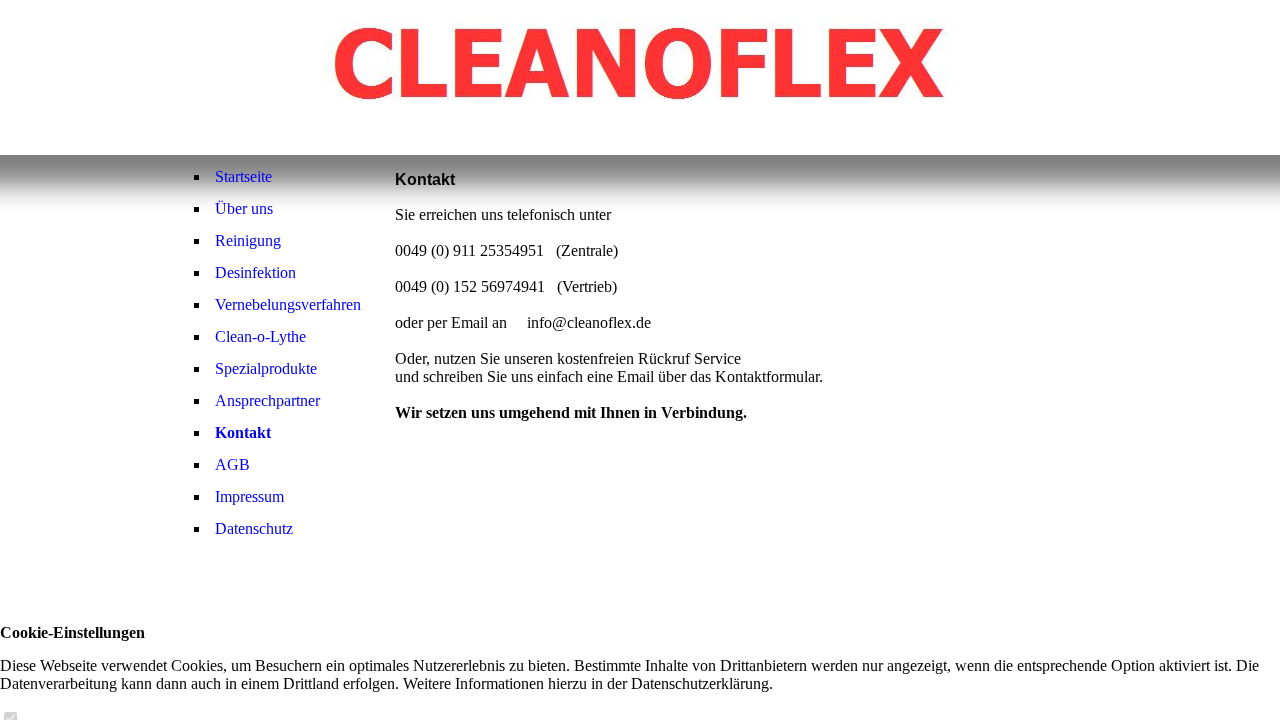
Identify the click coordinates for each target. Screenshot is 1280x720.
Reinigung (248, 240)
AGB (232, 464)
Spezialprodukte (266, 368)
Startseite (243, 176)
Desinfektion (255, 272)
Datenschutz (254, 528)
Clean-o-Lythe (260, 336)
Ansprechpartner (267, 400)
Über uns (244, 208)
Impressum (249, 496)
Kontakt (243, 432)
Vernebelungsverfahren (288, 304)
